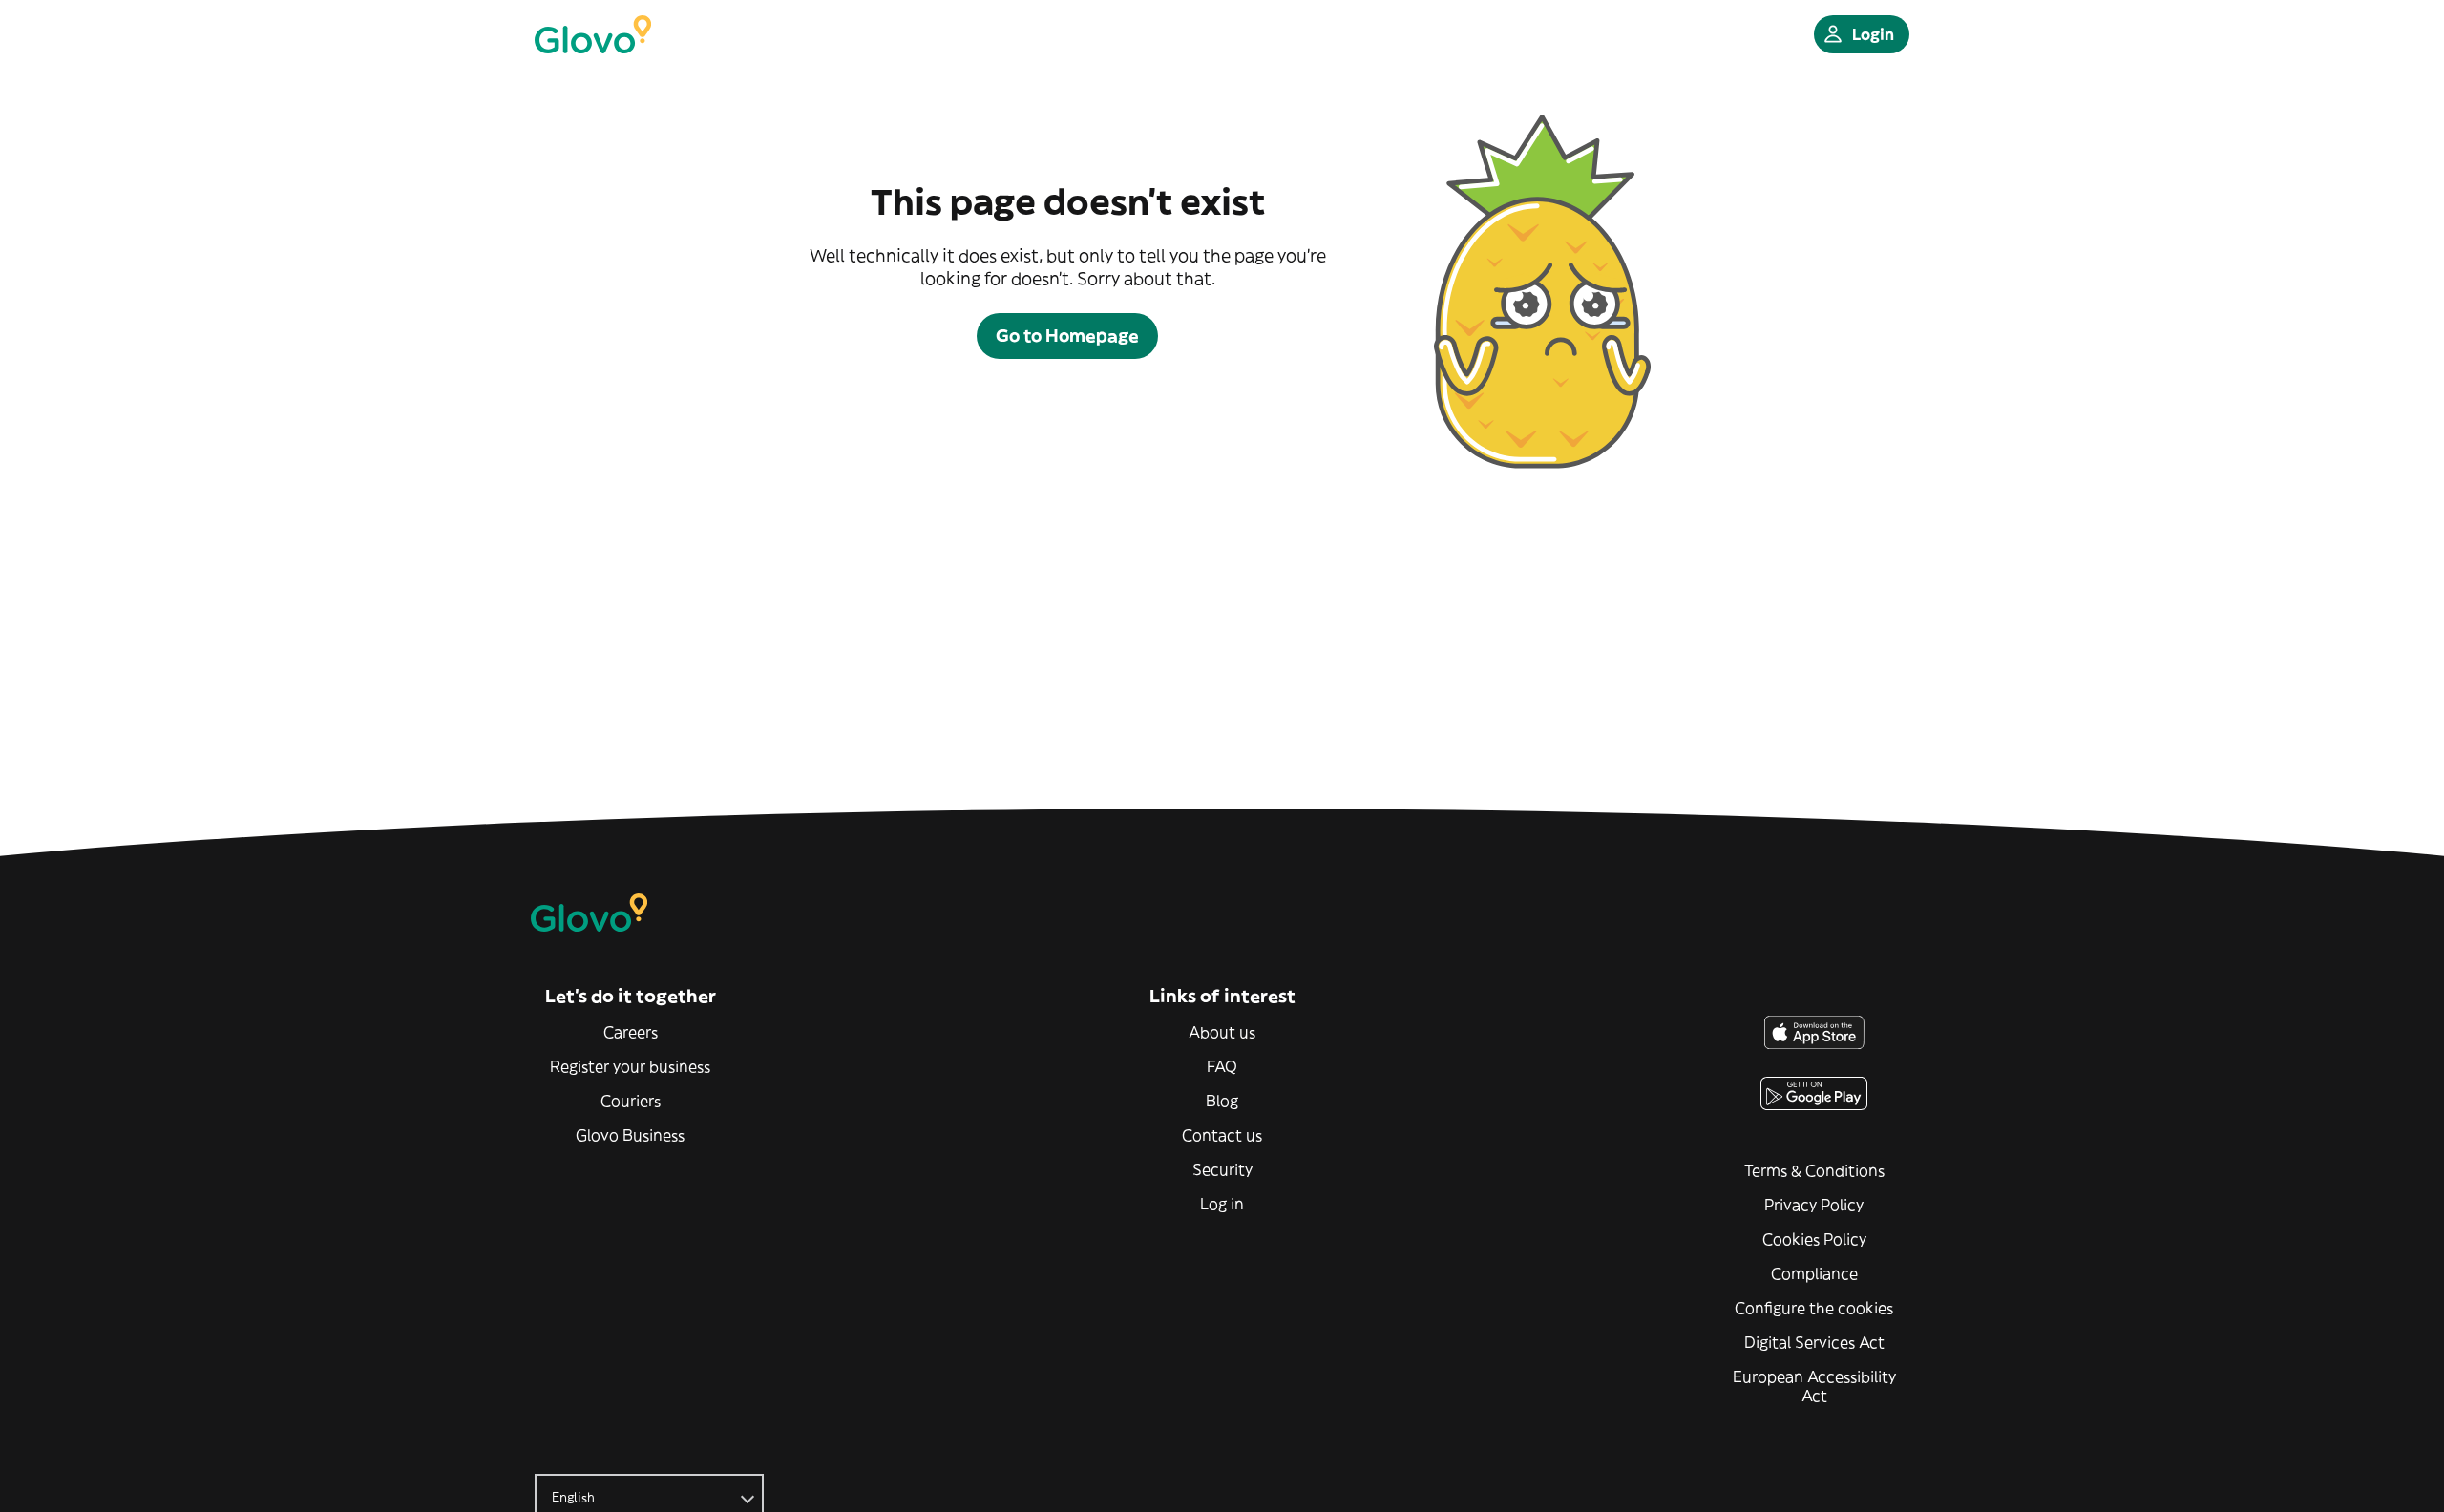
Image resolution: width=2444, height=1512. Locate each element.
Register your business (630, 1066)
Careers (631, 1032)
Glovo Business (630, 1135)
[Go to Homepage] (593, 34)
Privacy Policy (1814, 1205)
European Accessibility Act (1814, 1386)
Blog (1222, 1101)
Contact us (1222, 1135)
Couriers (631, 1101)
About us (1222, 1032)
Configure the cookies (1814, 1308)
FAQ (1222, 1066)
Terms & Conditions (1814, 1170)
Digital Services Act (1814, 1342)
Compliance (1814, 1273)
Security (1222, 1169)
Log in (1222, 1204)
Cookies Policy (1814, 1239)
